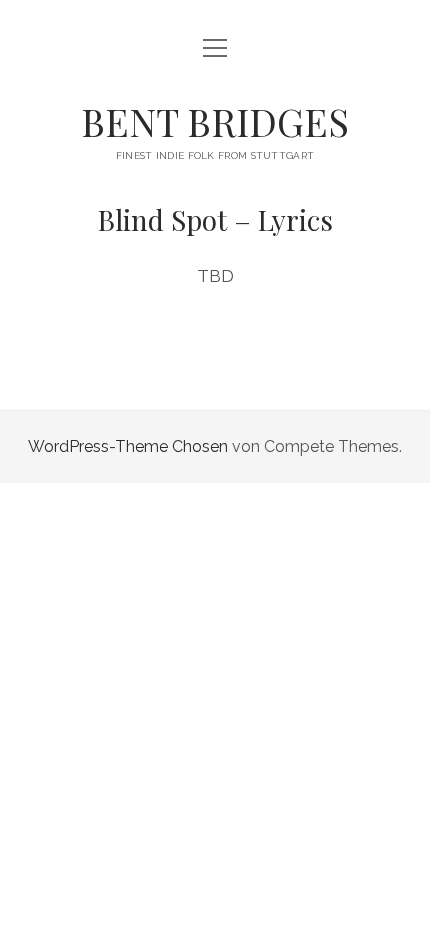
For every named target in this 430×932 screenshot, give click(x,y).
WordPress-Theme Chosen (128, 446)
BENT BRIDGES (215, 121)
